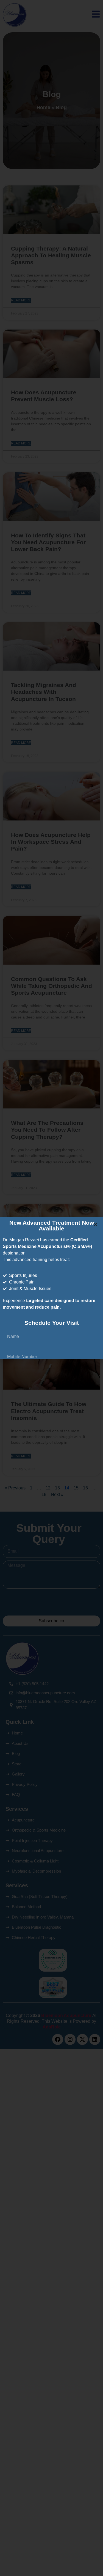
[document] (51, 1288)
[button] (95, 1225)
